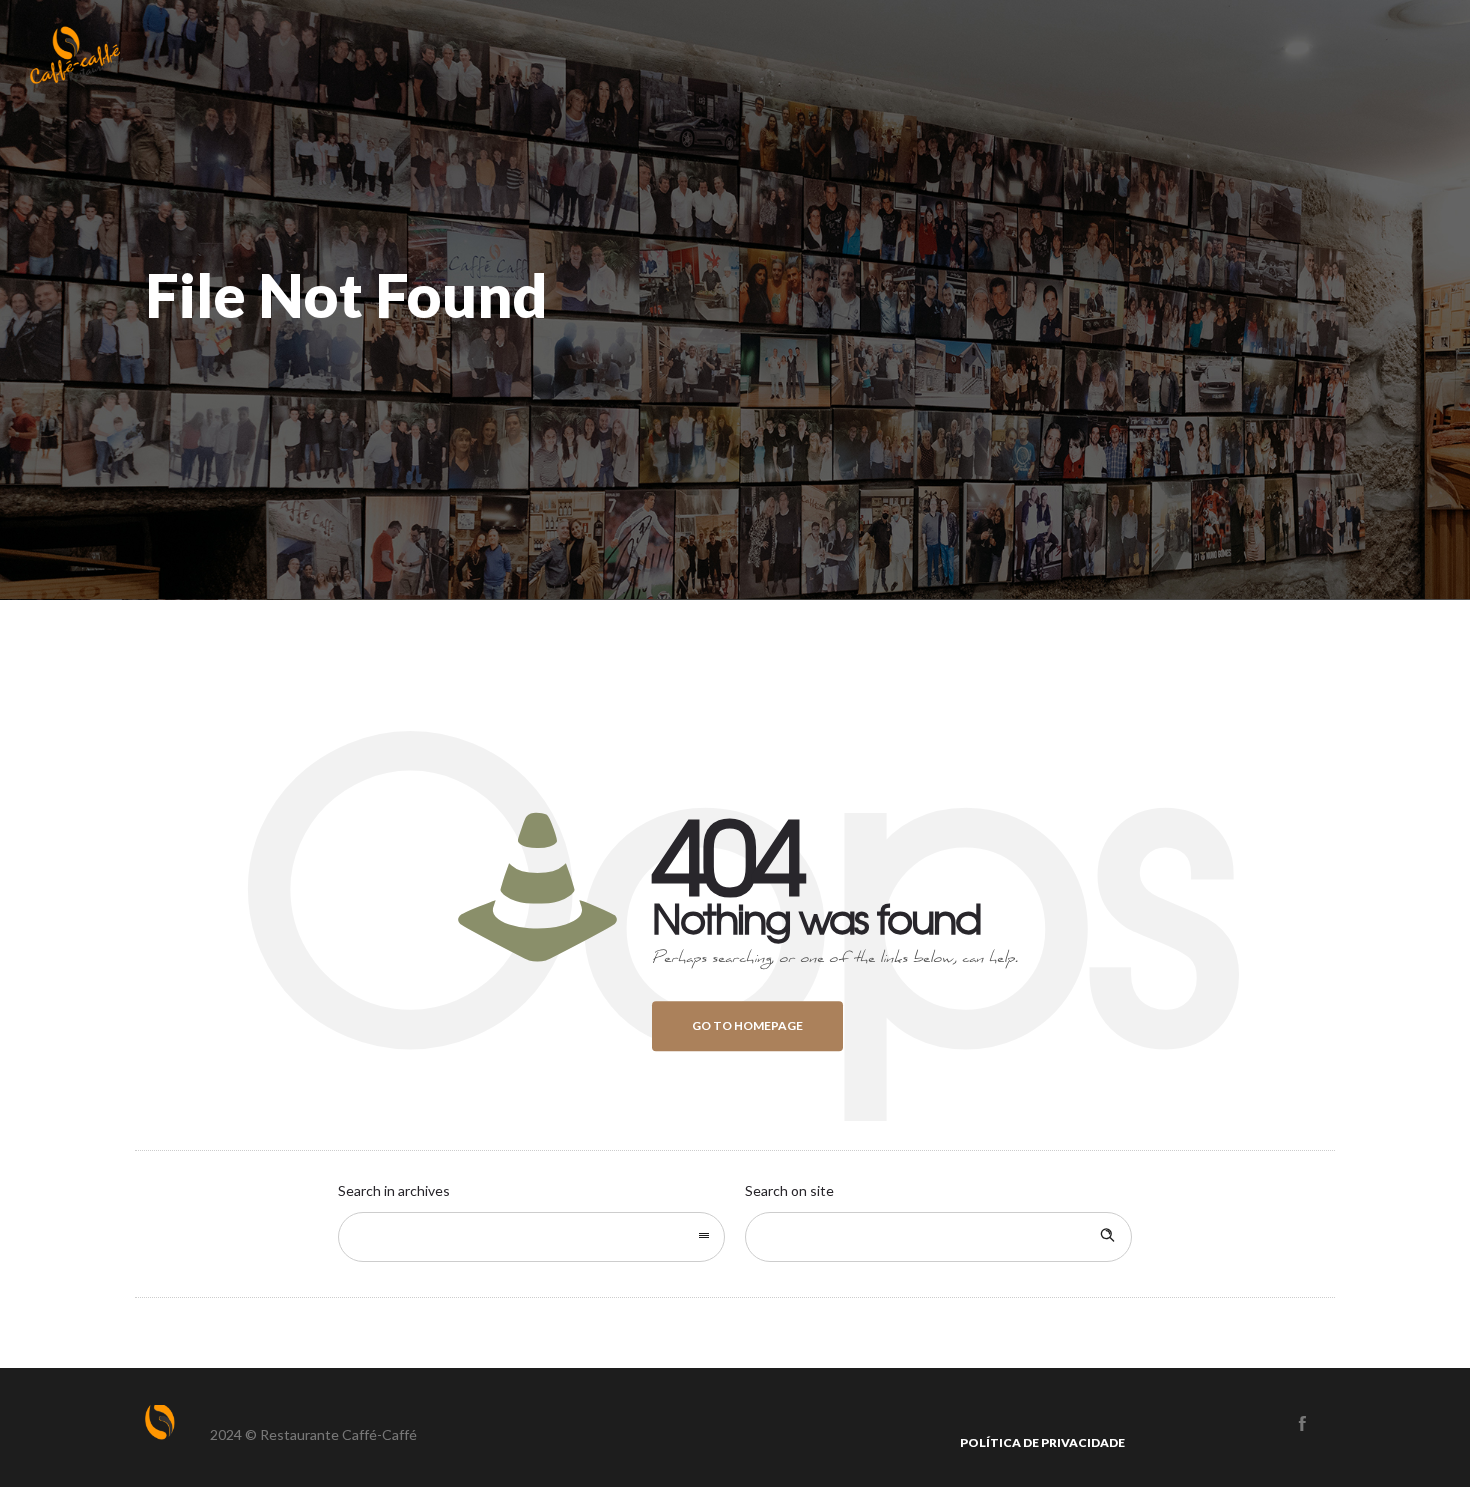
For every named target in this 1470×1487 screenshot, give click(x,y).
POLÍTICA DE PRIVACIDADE (1042, 1442)
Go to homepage (747, 1025)
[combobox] (531, 1237)
